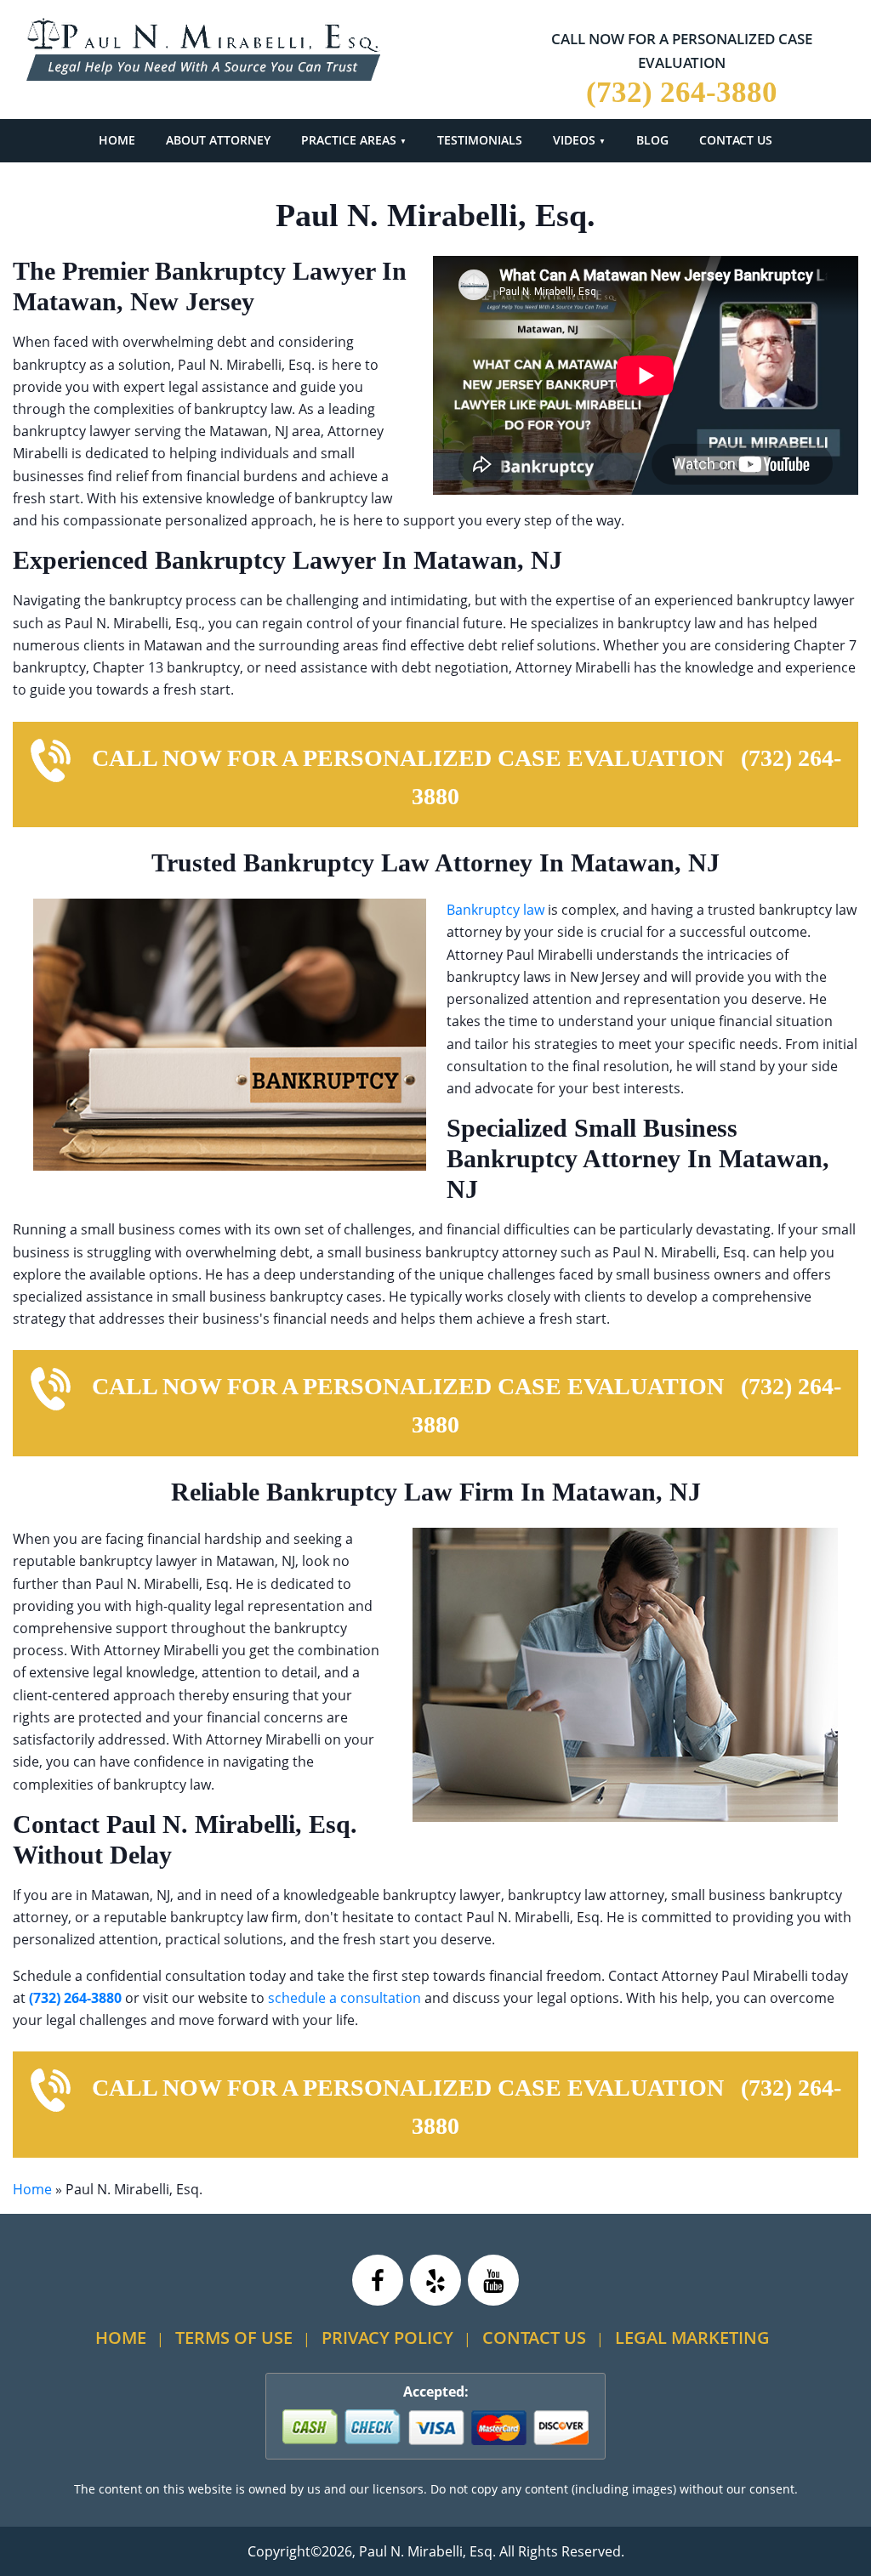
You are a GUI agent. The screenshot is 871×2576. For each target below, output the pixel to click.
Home (117, 140)
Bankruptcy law (495, 910)
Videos (574, 140)
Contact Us (736, 140)
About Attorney (218, 140)
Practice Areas (349, 140)
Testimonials (480, 140)
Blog (652, 140)
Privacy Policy (387, 2338)
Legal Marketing (692, 2338)
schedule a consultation (344, 1998)
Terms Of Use (234, 2338)
